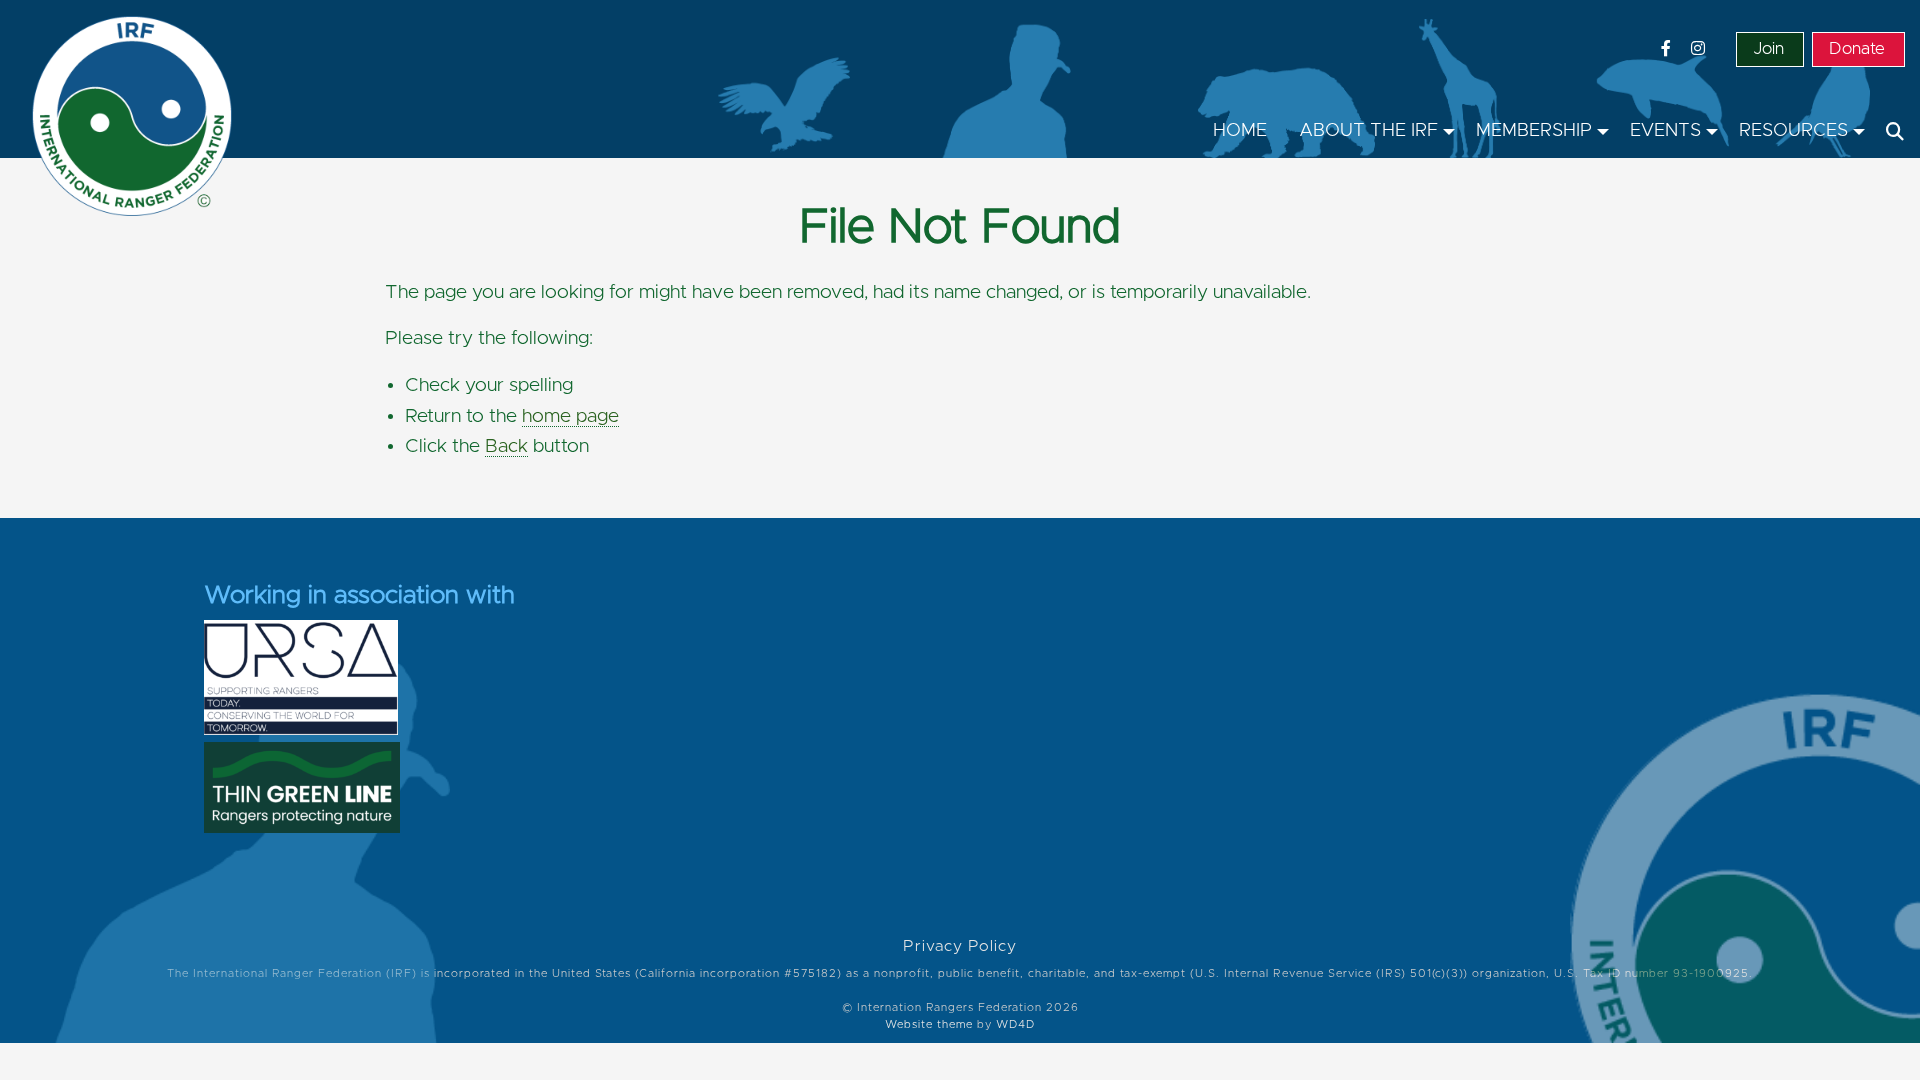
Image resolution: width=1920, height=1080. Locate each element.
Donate (1857, 49)
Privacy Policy (960, 946)
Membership (1534, 131)
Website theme (929, 1024)
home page (570, 416)
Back (506, 446)
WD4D (1015, 1024)
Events (1665, 131)
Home (1240, 131)
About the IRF (1368, 131)
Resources (1793, 131)
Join (1768, 49)
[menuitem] (1240, 132)
